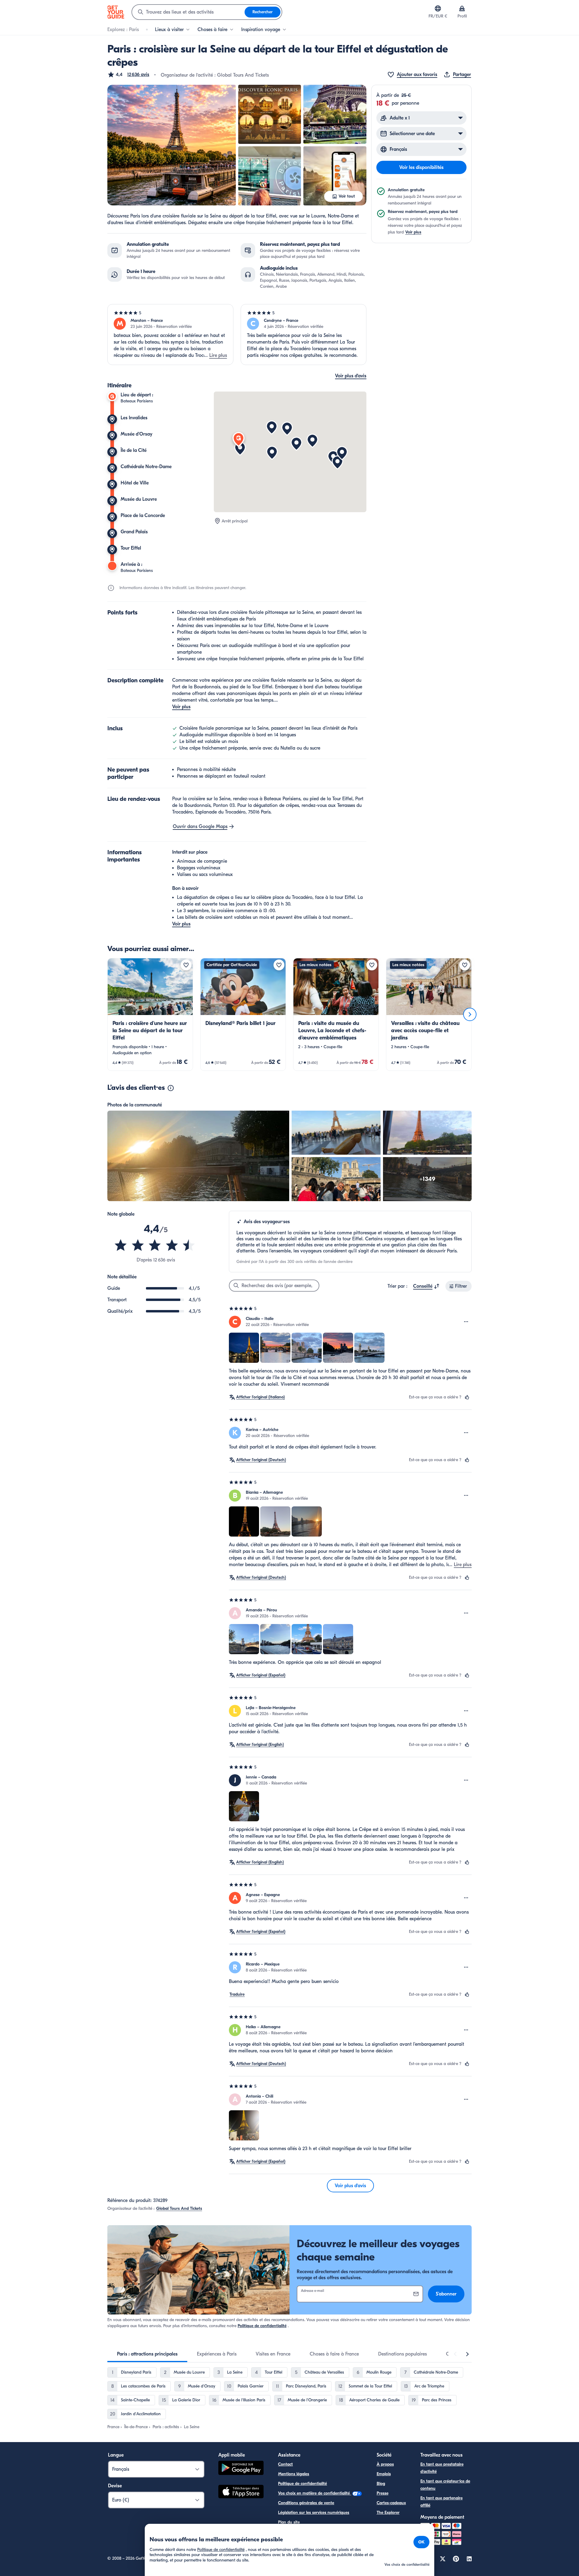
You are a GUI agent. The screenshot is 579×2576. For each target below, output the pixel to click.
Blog (381, 2484)
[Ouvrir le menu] (466, 1322)
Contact (285, 2464)
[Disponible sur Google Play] (241, 2469)
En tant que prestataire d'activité (442, 2468)
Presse (383, 2493)
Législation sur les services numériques (314, 2513)
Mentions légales (294, 2474)
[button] (128, 75)
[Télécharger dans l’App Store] (241, 2492)
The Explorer (388, 2513)
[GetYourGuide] (116, 12)
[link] (150, 1014)
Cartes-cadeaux (391, 2503)
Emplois (384, 2474)
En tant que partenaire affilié (441, 2502)
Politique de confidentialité (262, 2326)
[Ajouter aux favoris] (186, 965)
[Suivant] (470, 1014)
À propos (385, 2464)
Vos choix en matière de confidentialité (315, 2493)
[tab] (147, 2354)
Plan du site (289, 2522)
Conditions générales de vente (306, 2503)
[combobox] (188, 12)
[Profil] (462, 8)
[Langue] (438, 8)
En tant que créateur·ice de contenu (445, 2485)
